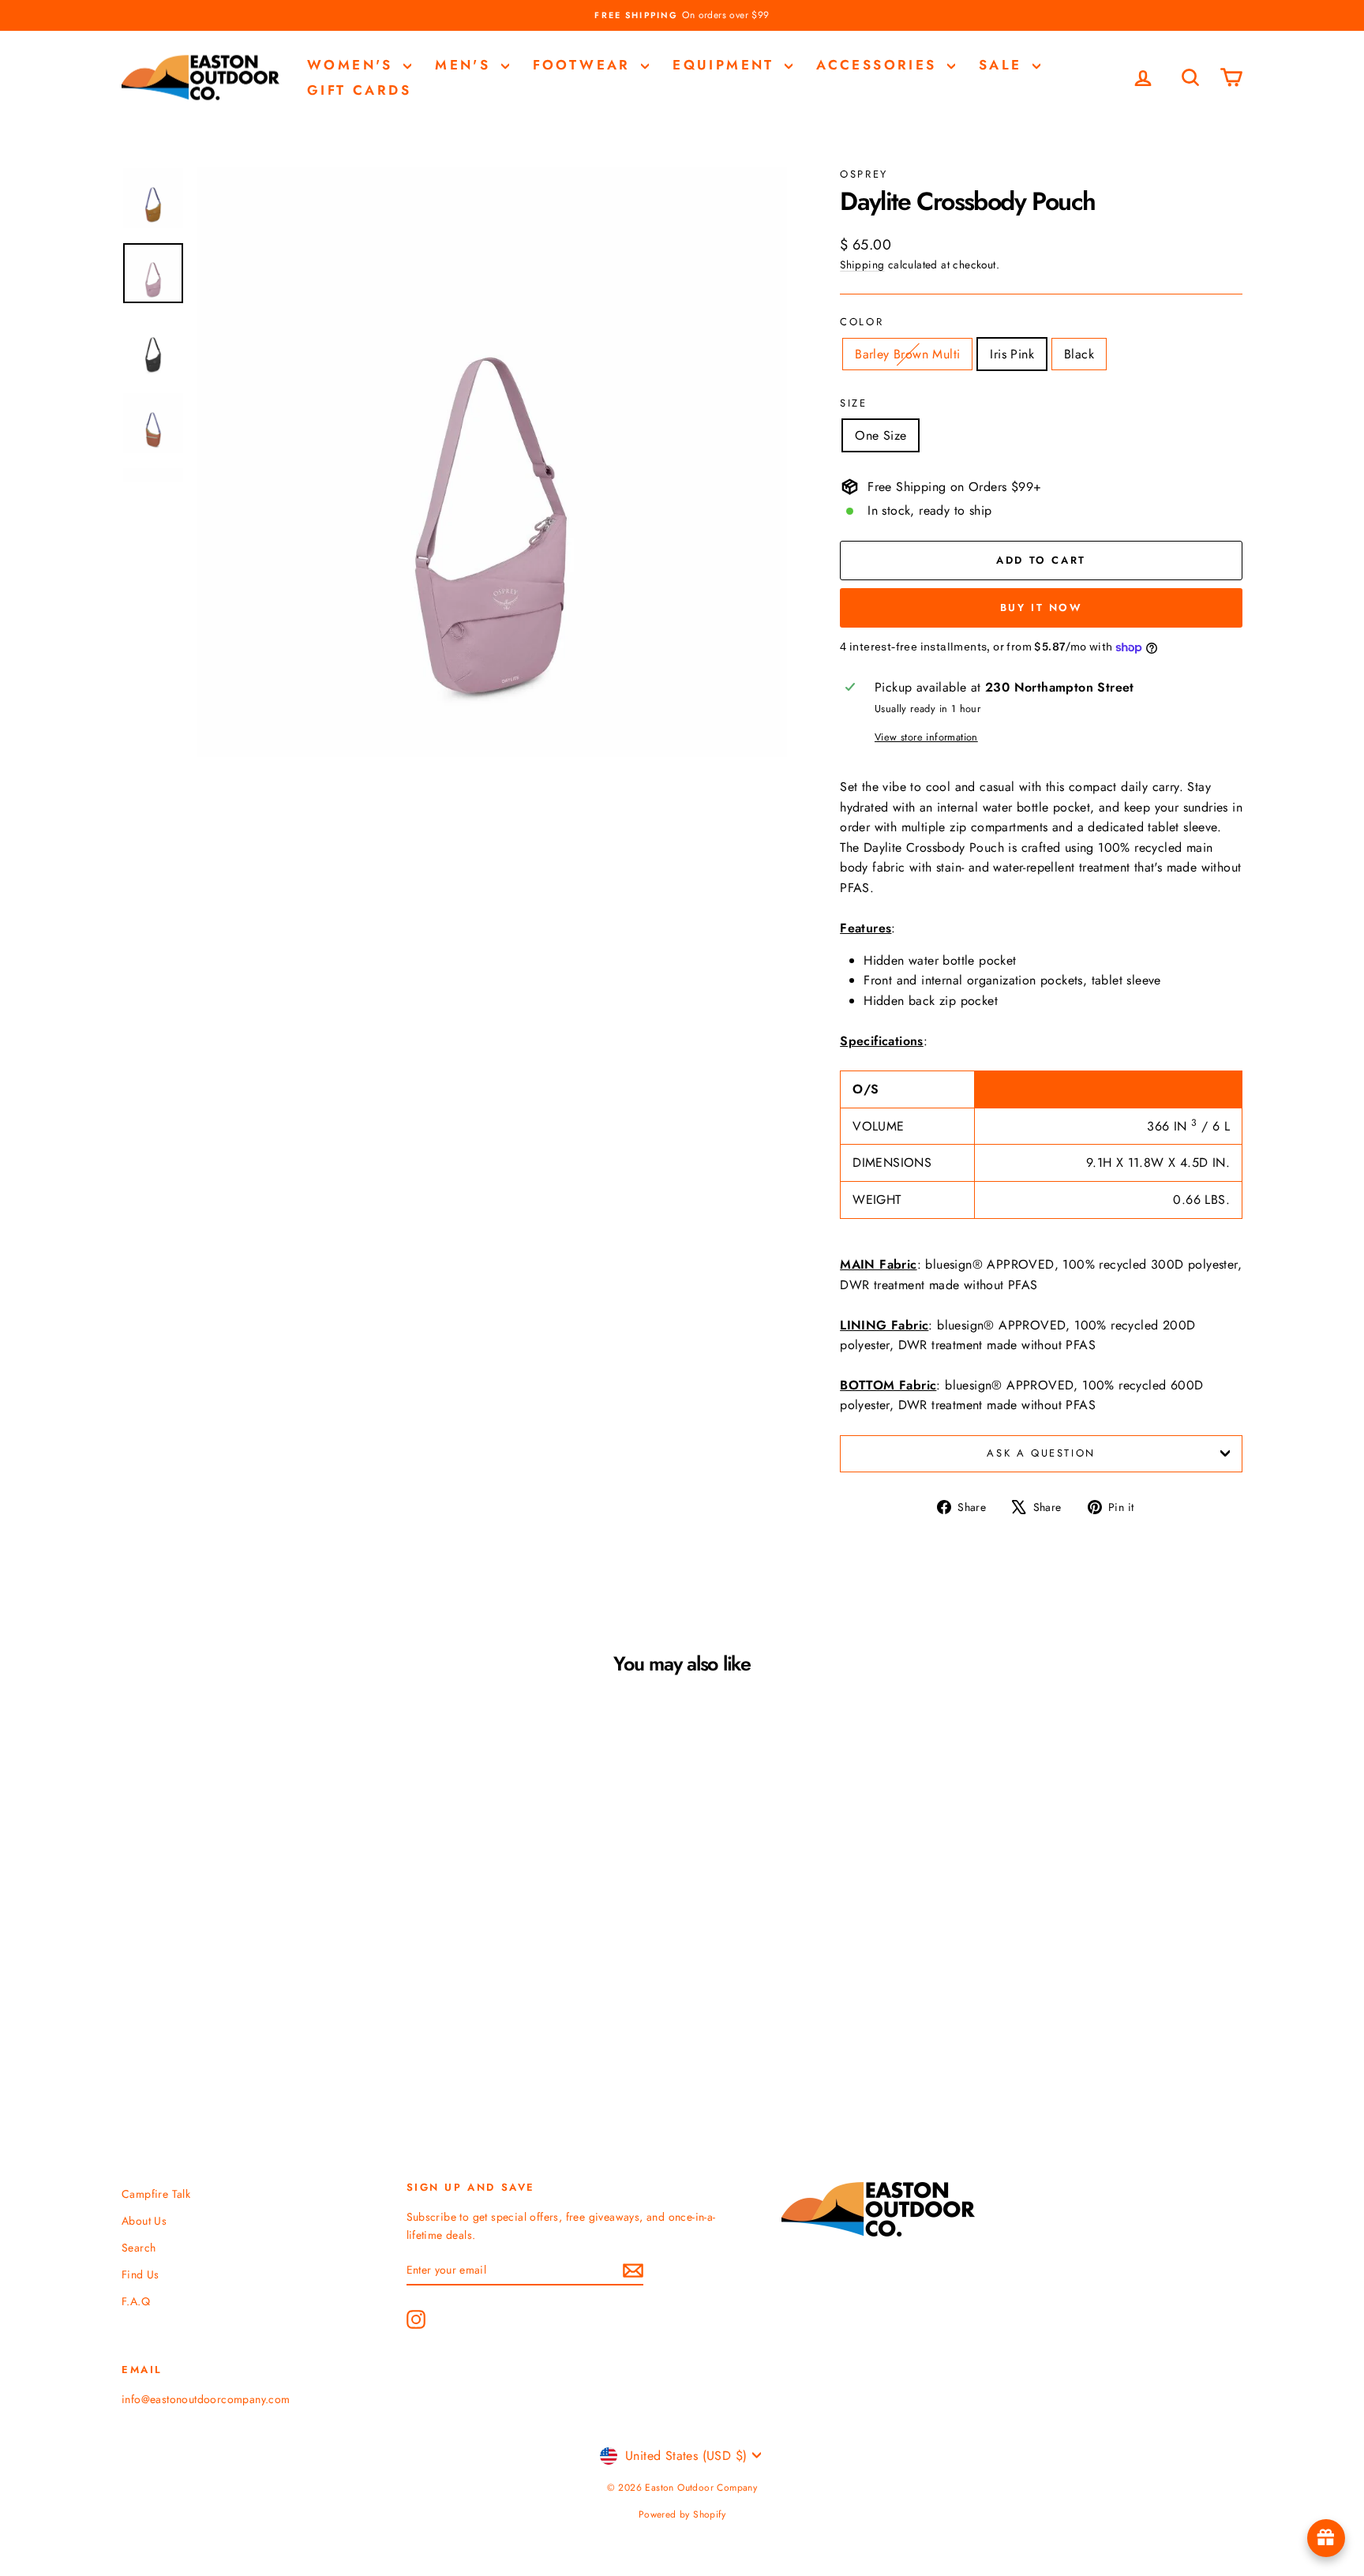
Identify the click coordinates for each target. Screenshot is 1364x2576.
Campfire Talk (156, 2194)
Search (139, 2248)
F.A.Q (136, 2301)
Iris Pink (1012, 354)
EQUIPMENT (727, 65)
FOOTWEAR (585, 65)
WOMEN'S (353, 65)
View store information (926, 737)
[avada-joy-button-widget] (1326, 2538)
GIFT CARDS (359, 90)
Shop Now (255, 1964)
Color (862, 322)
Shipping (862, 264)
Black (1079, 354)
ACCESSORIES (880, 65)
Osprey (864, 174)
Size (853, 403)
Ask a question (1041, 1453)
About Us (144, 2221)
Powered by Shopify (682, 2514)
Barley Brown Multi (907, 354)
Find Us (141, 2274)
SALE (1004, 65)
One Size (881, 435)
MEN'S (466, 65)
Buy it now (1042, 607)
